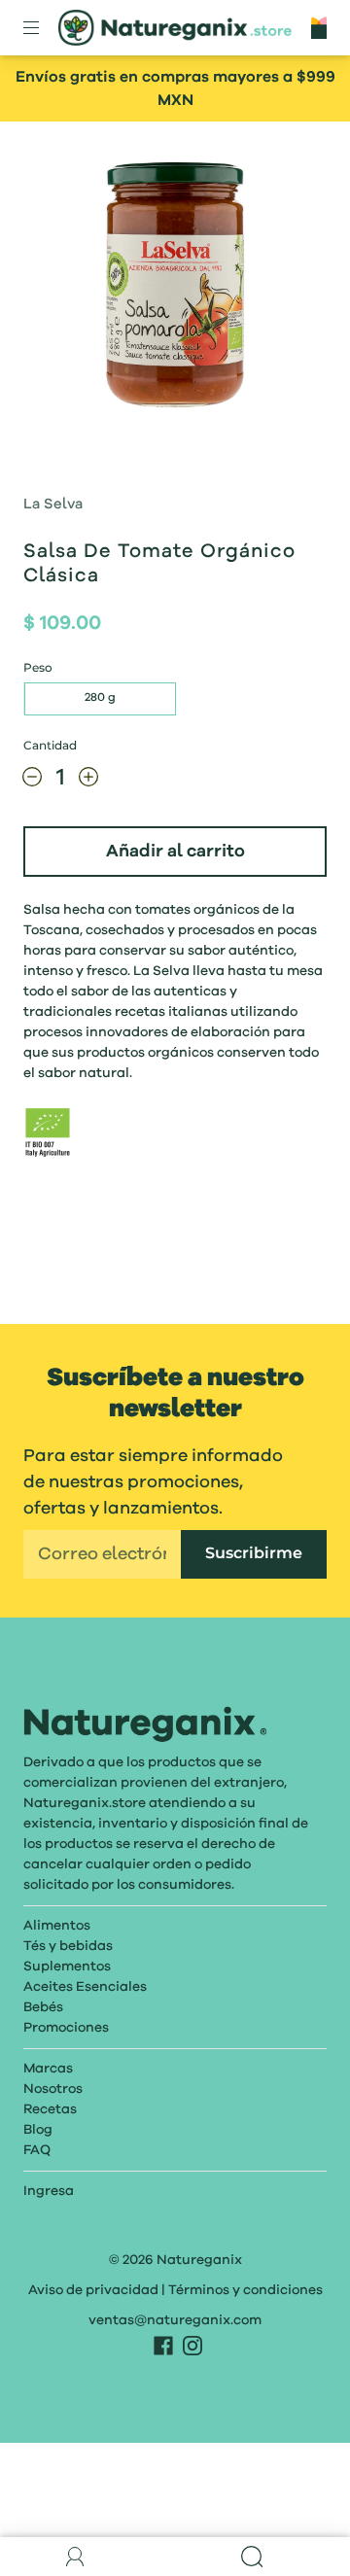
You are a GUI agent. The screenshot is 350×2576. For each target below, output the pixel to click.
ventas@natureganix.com (175, 2320)
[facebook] (163, 2346)
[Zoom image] (175, 289)
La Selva (53, 505)
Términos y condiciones (245, 2290)
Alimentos (57, 1926)
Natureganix (199, 2260)
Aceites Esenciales (85, 1987)
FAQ (37, 2150)
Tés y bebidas (68, 1946)
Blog (38, 2130)
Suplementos (67, 1967)
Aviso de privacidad (93, 2290)
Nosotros (53, 2089)
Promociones (66, 2028)
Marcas (48, 2069)
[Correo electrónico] (102, 1554)
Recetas (50, 2109)
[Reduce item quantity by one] (32, 782)
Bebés (43, 2007)
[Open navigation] (45, 28)
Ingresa (49, 2191)
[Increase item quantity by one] (88, 782)
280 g (100, 698)
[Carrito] (319, 27)
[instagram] (192, 2346)
